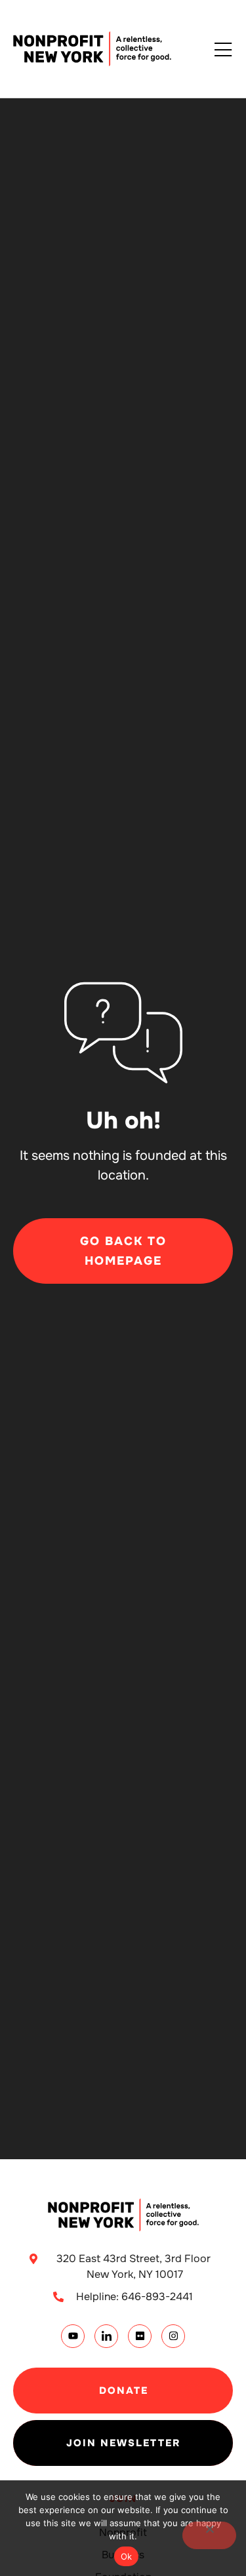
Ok (127, 2556)
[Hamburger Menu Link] (223, 50)
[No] (209, 2535)
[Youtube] (73, 2336)
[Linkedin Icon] (106, 2336)
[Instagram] (173, 2336)
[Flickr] (140, 2336)
